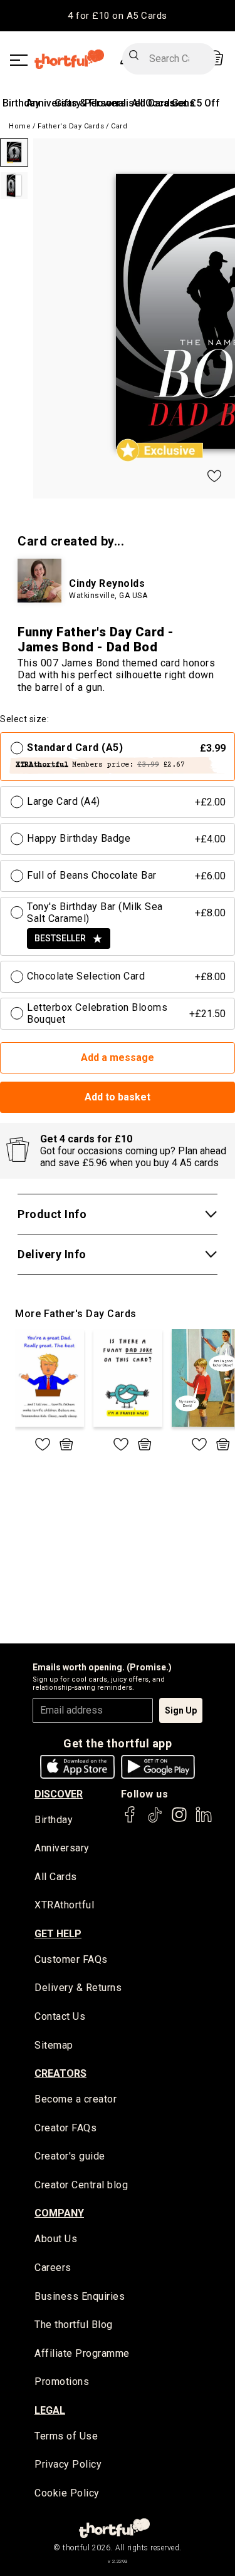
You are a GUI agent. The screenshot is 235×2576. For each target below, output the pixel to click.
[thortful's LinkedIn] (204, 1820)
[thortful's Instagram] (179, 1820)
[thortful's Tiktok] (155, 1820)
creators (60, 2073)
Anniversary (62, 1848)
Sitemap (54, 2045)
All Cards (56, 1877)
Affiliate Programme (82, 2353)
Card (119, 126)
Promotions (62, 2382)
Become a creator (76, 2099)
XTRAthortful (64, 1905)
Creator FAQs (65, 2128)
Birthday (21, 103)
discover (59, 1794)
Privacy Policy (68, 2464)
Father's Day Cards (71, 126)
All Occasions (163, 103)
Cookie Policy (67, 2493)
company (59, 2213)
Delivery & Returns (78, 1988)
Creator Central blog (81, 2185)
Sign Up (181, 1710)
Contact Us (60, 2016)
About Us (56, 2239)
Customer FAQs (71, 1959)
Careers (53, 2268)
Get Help (58, 1934)
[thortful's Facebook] (130, 1820)
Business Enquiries (80, 2296)
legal (50, 2410)
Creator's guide (70, 2156)
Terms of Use (66, 2436)
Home (20, 126)
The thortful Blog (74, 2325)
